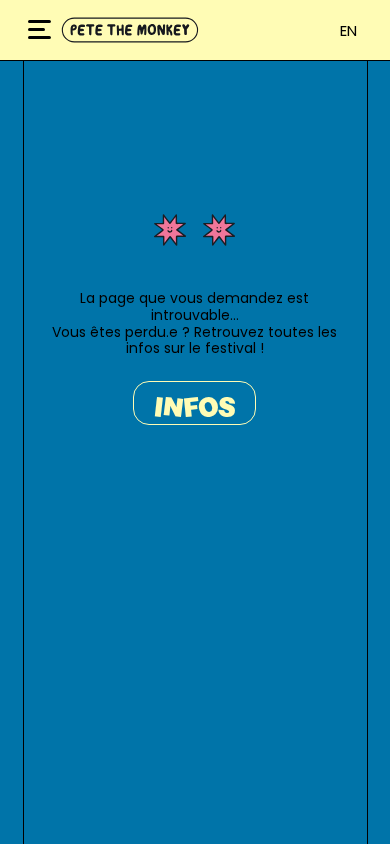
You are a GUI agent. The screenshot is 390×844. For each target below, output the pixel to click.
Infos (194, 406)
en (348, 30)
